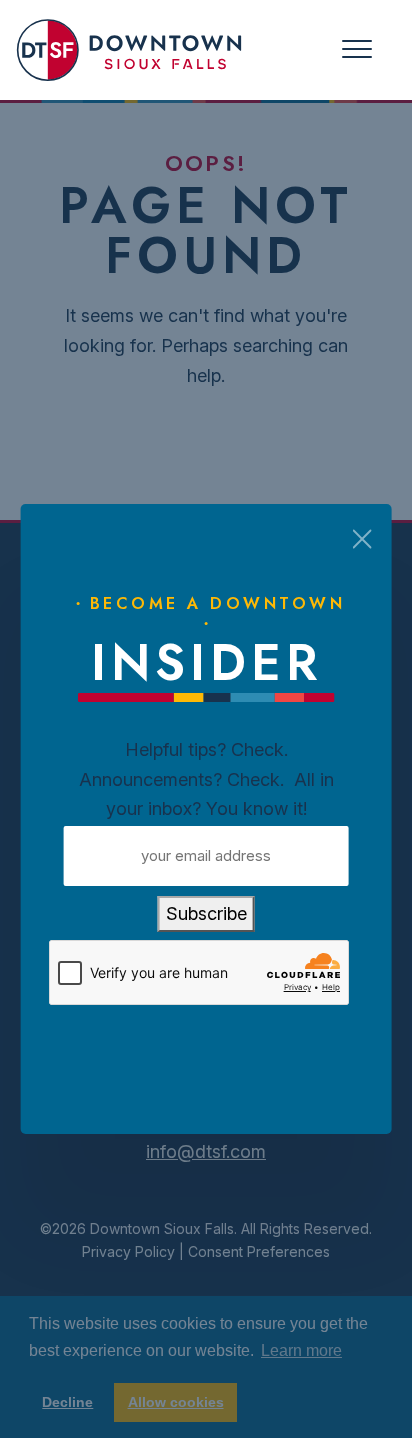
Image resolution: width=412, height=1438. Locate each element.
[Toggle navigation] (357, 49)
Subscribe (206, 913)
